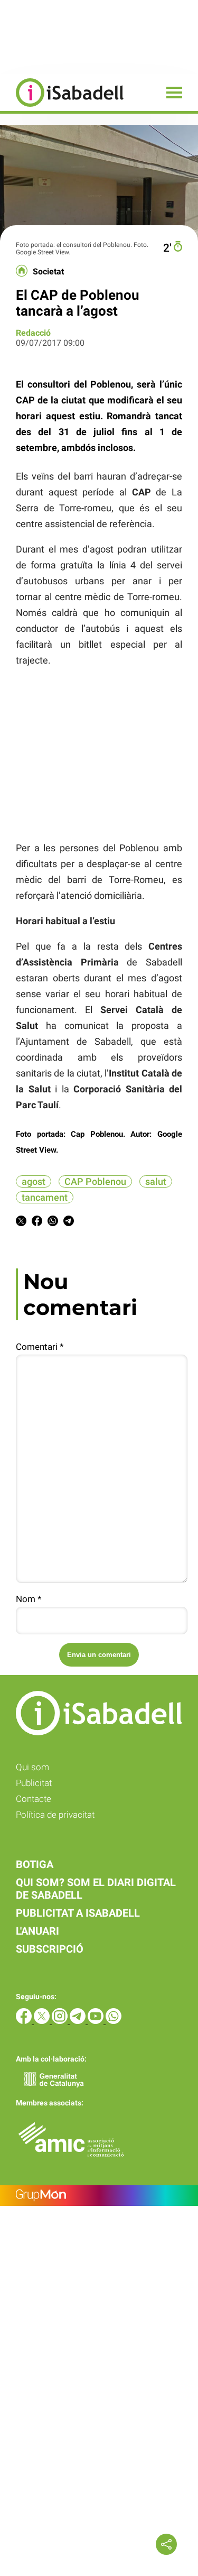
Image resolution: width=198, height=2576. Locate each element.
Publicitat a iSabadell (78, 1913)
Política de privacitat (55, 1815)
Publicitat (34, 1783)
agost (34, 1181)
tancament (45, 1197)
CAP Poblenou (95, 1181)
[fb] (25, 2021)
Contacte (34, 1799)
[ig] (61, 2021)
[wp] (114, 2021)
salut (156, 1181)
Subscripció (50, 1949)
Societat (48, 272)
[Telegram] (79, 2021)
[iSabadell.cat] (62, 108)
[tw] (43, 2021)
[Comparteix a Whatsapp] (53, 1223)
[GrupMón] (99, 2196)
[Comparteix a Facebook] (37, 1223)
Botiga (35, 1864)
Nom (29, 1599)
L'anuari (37, 1931)
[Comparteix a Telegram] (69, 1223)
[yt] (97, 2021)
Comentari (40, 1347)
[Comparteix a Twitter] (21, 1223)
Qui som (32, 1767)
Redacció (33, 333)
